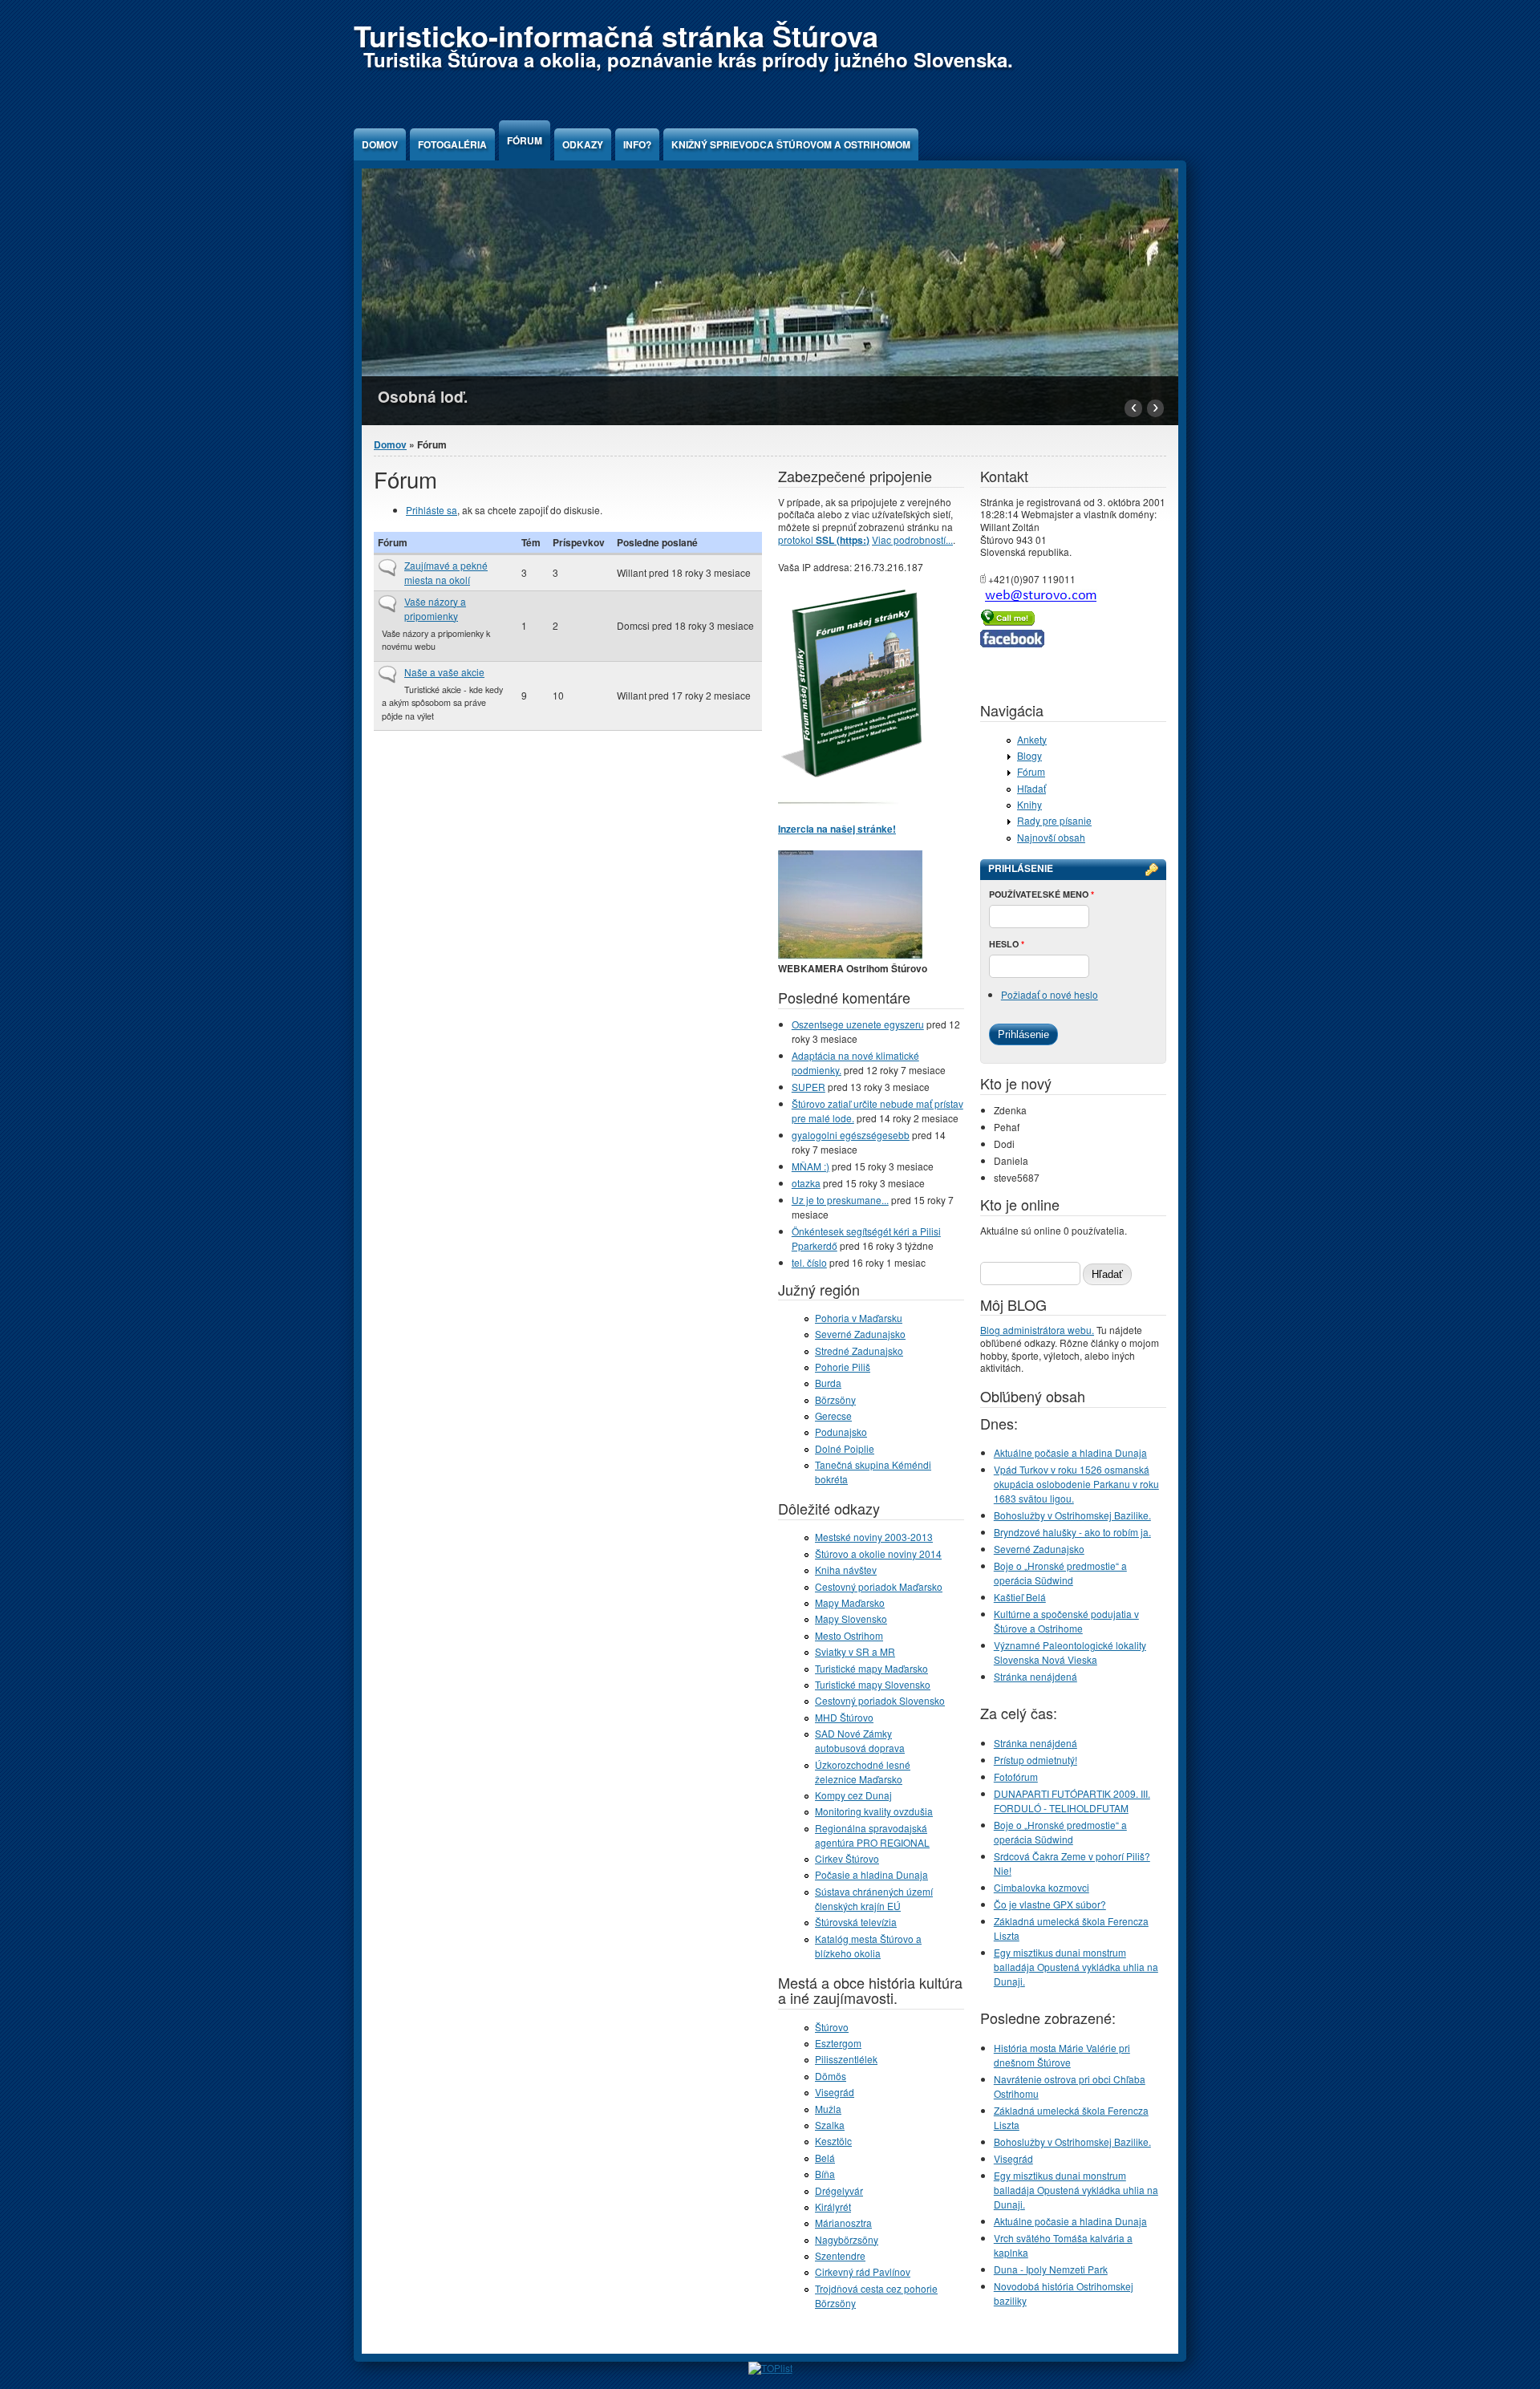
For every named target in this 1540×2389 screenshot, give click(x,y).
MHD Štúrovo (844, 1717)
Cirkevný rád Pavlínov (863, 2271)
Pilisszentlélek (846, 2059)
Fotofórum (1016, 1777)
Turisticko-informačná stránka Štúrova (616, 35)
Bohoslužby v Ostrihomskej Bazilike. (1072, 1515)
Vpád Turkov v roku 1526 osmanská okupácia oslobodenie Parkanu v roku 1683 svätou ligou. (1076, 1484)
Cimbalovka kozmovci (1042, 1887)
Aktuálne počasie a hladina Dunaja (1070, 1452)
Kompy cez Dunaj (853, 1795)
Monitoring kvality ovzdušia (874, 1811)
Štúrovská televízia (856, 1922)
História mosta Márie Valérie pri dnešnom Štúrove (1062, 2055)
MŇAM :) (811, 1166)
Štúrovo (832, 2027)
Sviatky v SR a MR (855, 1651)
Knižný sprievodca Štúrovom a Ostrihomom (791, 144)
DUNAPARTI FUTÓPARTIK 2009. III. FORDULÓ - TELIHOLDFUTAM (1072, 1801)
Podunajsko (841, 1432)
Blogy (1029, 755)
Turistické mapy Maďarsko (871, 1668)
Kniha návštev (846, 1570)
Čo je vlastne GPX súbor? (1050, 1904)
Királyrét (833, 2206)
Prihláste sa (432, 510)
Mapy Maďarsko (850, 1602)
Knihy (1029, 804)
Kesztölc (833, 2141)
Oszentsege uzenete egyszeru (858, 1024)
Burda (828, 1383)
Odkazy (583, 144)
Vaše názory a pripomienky (435, 608)
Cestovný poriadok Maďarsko (879, 1586)
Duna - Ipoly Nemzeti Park (1051, 2269)
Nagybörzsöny (847, 2239)
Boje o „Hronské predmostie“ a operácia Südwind (1060, 1573)
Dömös (831, 2076)
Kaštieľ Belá (1020, 1597)
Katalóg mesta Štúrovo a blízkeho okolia (868, 1946)
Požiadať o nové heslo (1050, 994)
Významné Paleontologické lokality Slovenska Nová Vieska (1070, 1652)
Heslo (1007, 944)
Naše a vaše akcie (444, 672)
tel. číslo (809, 1262)
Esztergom (838, 2043)
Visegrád (835, 2092)
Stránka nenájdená (1035, 1676)
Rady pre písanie (1054, 820)
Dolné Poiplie (845, 1448)
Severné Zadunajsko (860, 1334)
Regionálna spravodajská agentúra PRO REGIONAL (872, 1835)
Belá (825, 2158)
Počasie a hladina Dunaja (871, 1874)
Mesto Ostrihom (849, 1635)
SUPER (808, 1087)
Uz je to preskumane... (840, 1200)
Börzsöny (835, 1399)
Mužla (828, 2109)
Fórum (525, 140)
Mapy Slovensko (851, 1618)
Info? (637, 144)
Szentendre (840, 2255)
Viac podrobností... (912, 539)
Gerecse (833, 1416)
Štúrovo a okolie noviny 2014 (878, 1553)
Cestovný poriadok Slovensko (880, 1700)
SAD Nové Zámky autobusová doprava (860, 1740)
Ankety (1032, 739)
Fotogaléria (452, 144)
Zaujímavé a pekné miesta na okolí (446, 572)
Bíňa (825, 2174)
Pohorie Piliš (843, 1367)
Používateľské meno (1042, 894)
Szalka (830, 2125)
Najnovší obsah (1051, 837)
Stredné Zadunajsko (859, 1351)
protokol (824, 539)
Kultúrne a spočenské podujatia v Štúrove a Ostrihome (1066, 1621)
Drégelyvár (839, 2190)
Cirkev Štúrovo (847, 1858)
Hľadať (1031, 788)
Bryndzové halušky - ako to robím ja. (1072, 1532)
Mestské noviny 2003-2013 (874, 1537)
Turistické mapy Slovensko (873, 1684)
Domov (380, 144)
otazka (806, 1183)
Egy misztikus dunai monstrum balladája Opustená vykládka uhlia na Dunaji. (1076, 1967)
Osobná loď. (423, 396)
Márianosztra (843, 2223)
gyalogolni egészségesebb (851, 1135)
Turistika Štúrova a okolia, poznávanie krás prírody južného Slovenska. (688, 59)
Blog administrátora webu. (1037, 1330)
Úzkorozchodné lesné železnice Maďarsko (863, 1772)
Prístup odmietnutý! (1035, 1760)
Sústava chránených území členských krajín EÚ (874, 1898)
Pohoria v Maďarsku (859, 1318)
